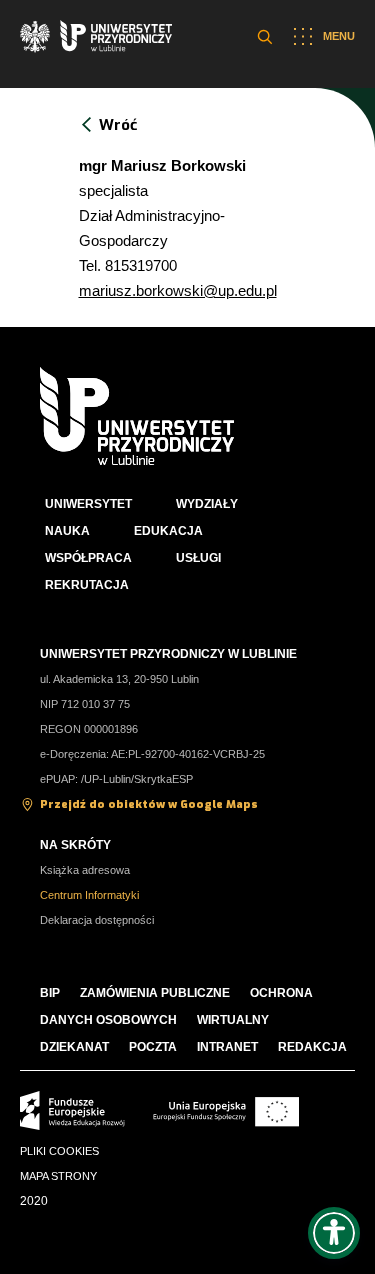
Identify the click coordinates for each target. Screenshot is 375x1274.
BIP (50, 993)
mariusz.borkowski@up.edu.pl (178, 290)
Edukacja (168, 531)
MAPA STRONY (58, 1176)
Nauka (67, 531)
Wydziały (207, 504)
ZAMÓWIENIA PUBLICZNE (155, 993)
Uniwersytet (88, 504)
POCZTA (153, 1047)
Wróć (118, 125)
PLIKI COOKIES (59, 1151)
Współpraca (88, 558)
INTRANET (227, 1047)
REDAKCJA (312, 1047)
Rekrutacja (87, 585)
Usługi (198, 558)
